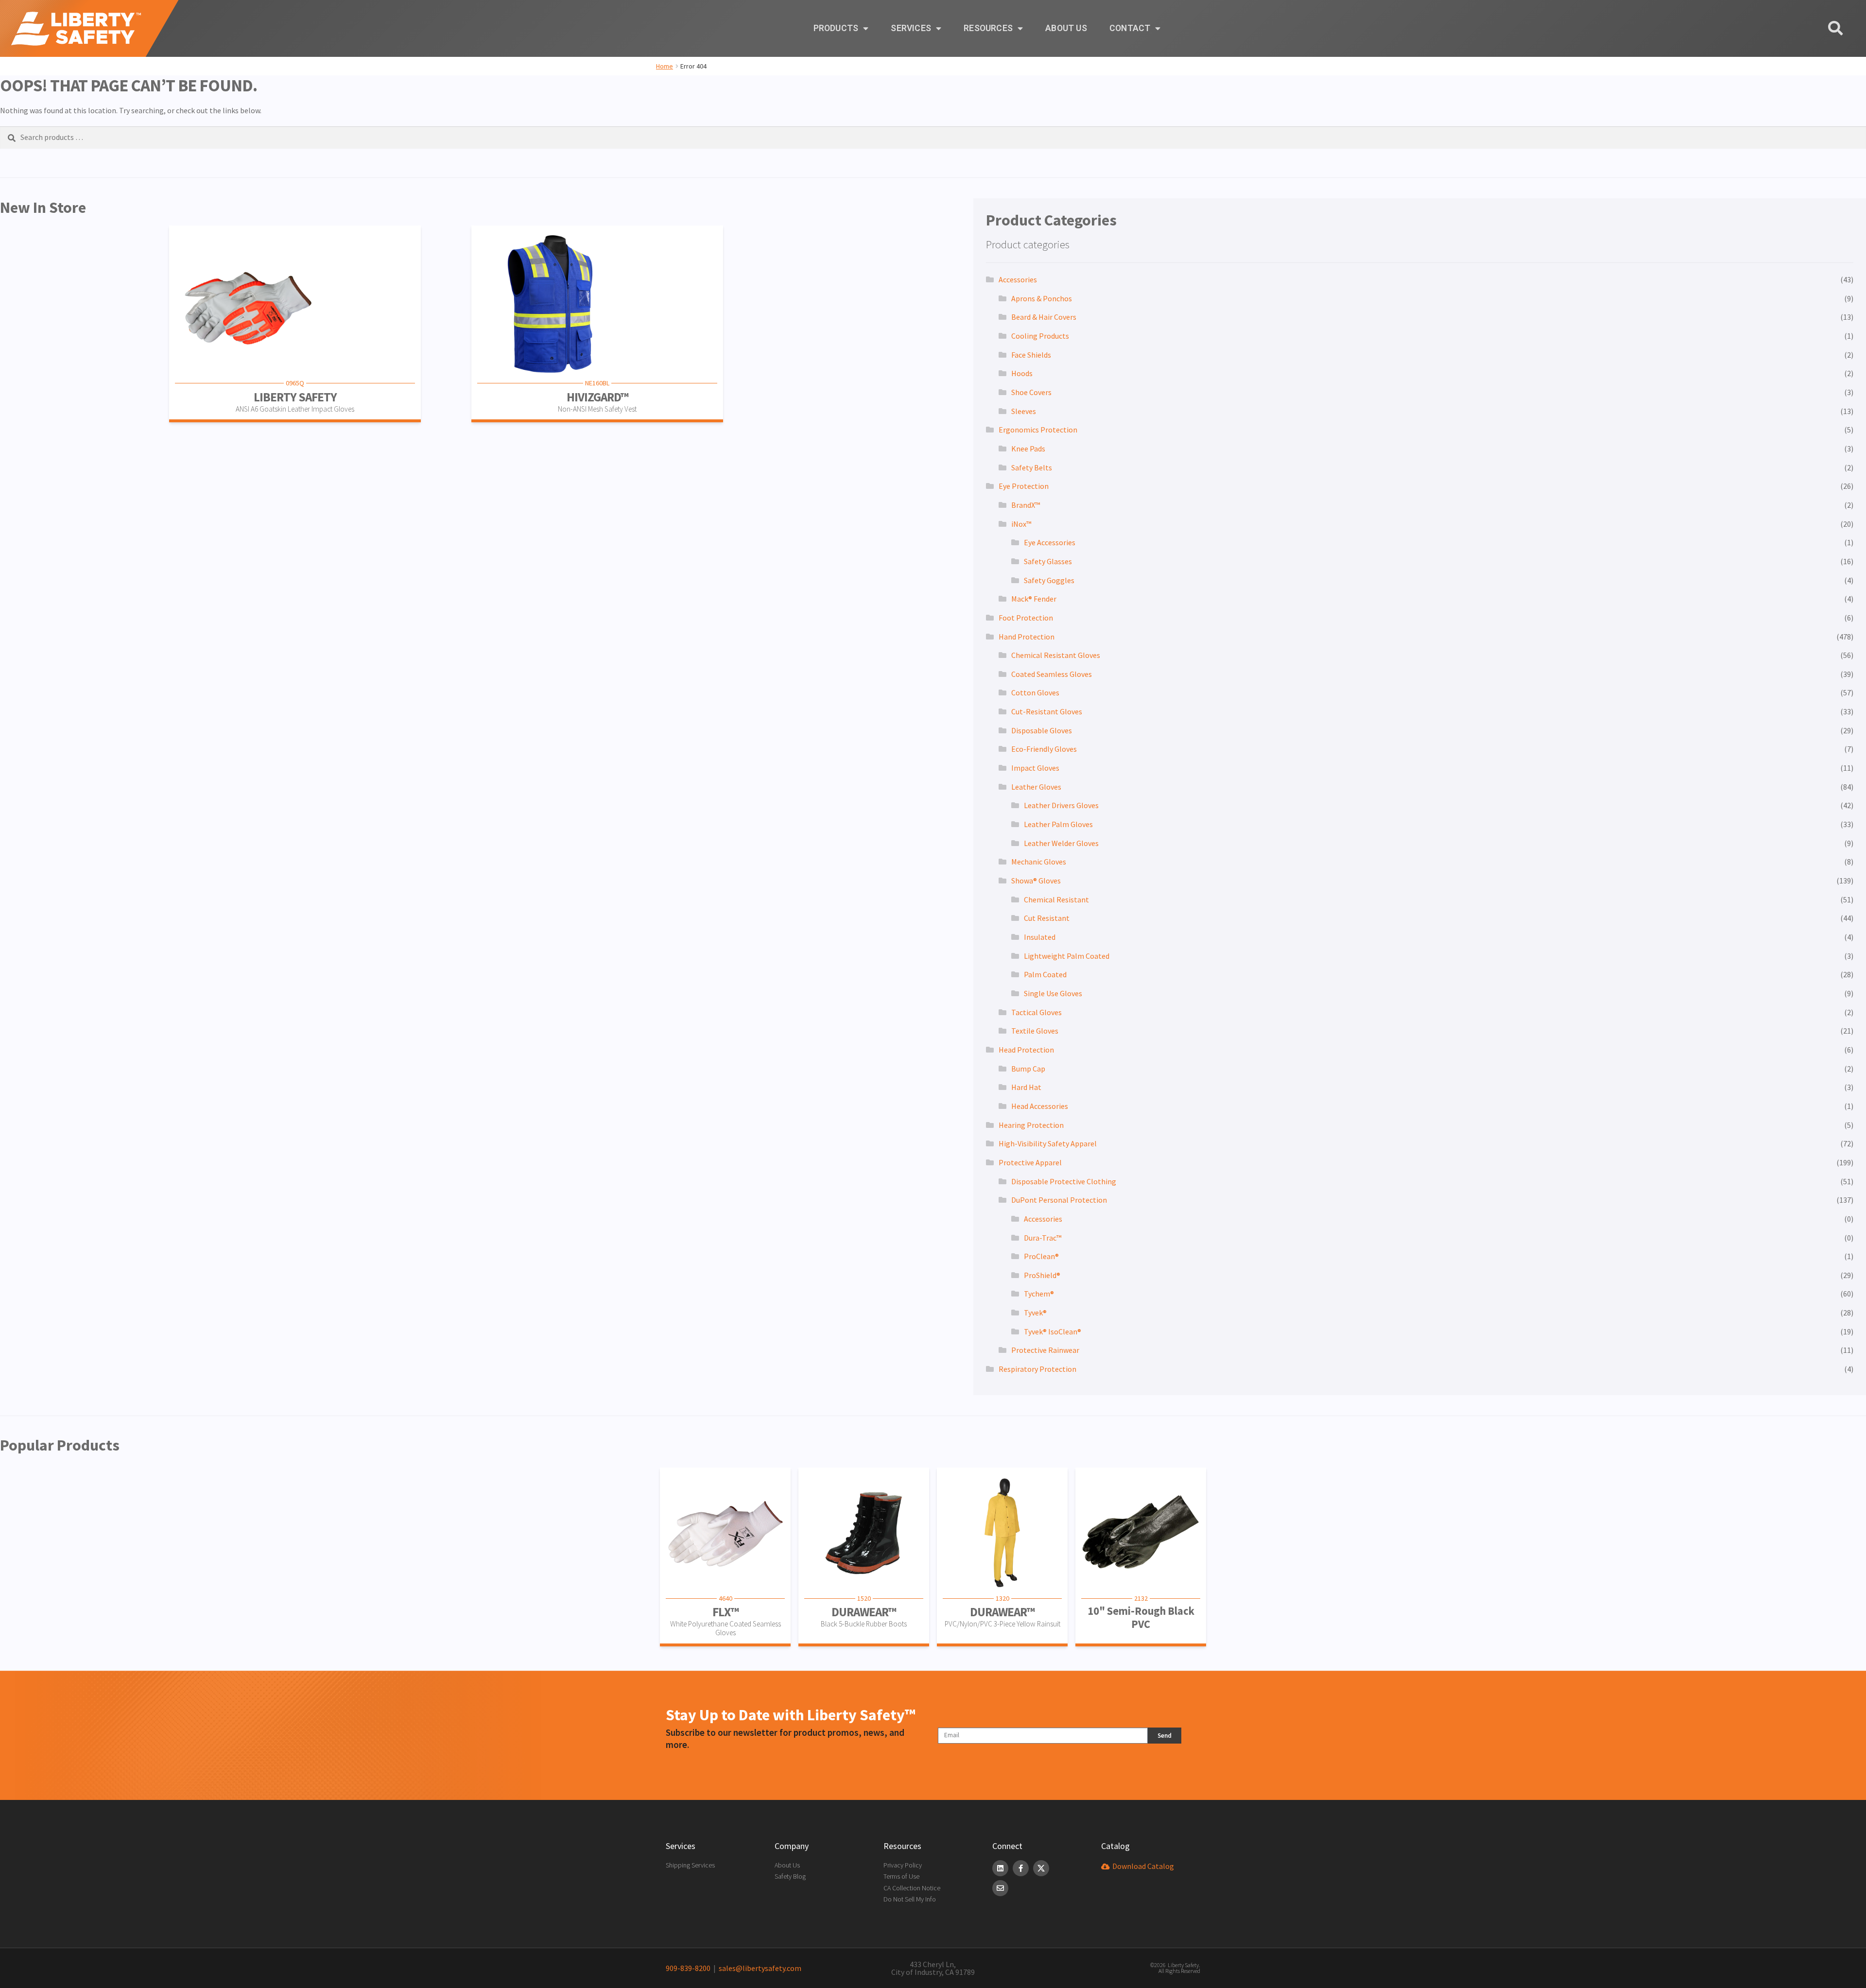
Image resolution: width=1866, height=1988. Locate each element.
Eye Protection (1024, 486)
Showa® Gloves (1036, 881)
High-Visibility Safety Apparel (1048, 1143)
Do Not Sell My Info (910, 1899)
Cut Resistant (1047, 918)
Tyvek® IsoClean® (1053, 1331)
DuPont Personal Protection (1059, 1200)
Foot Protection (1026, 618)
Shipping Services (690, 1865)
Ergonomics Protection (1038, 430)
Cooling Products (1040, 336)
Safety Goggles (1049, 580)
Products (836, 28)
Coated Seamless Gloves (1052, 674)
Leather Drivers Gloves (1061, 805)
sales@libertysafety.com (759, 1968)
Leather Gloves (1036, 787)
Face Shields (1031, 355)
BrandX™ (1026, 505)
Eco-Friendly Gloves (1044, 749)
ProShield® (1042, 1275)
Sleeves (1024, 411)
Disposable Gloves (1042, 730)
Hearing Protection (1031, 1125)
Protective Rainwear (1045, 1350)
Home (665, 66)
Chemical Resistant (1056, 899)
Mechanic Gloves (1039, 862)
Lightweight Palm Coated (1067, 956)
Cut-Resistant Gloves (1047, 711)
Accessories (1018, 279)
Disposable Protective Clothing (1064, 1181)
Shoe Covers (1031, 392)
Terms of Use (901, 1876)
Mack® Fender (1034, 599)
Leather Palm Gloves (1058, 824)
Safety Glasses (1048, 561)
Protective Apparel (1030, 1162)
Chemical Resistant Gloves (1056, 655)
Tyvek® (1035, 1313)
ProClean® (1041, 1256)
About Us (1066, 28)
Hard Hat (1026, 1087)
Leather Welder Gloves (1061, 843)
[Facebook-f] (1021, 1868)
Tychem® (1039, 1294)
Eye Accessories (1050, 542)
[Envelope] (1000, 1888)
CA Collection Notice (912, 1888)
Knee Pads (1028, 449)
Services (911, 28)
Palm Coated (1045, 974)
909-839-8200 (688, 1968)
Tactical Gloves (1037, 1012)
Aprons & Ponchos (1042, 298)
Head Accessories (1040, 1106)
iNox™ (1021, 524)
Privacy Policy (903, 1865)
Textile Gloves (1035, 1031)
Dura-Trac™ (1043, 1238)
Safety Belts (1032, 467)
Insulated (1040, 937)
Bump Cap (1028, 1069)
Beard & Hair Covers (1044, 317)
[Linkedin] (1000, 1868)
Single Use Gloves (1053, 993)
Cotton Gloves (1035, 692)
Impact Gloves (1035, 768)
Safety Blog (790, 1876)
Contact (1130, 28)
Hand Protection (1027, 637)
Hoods (1022, 373)
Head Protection (1026, 1050)
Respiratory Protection (1037, 1369)
